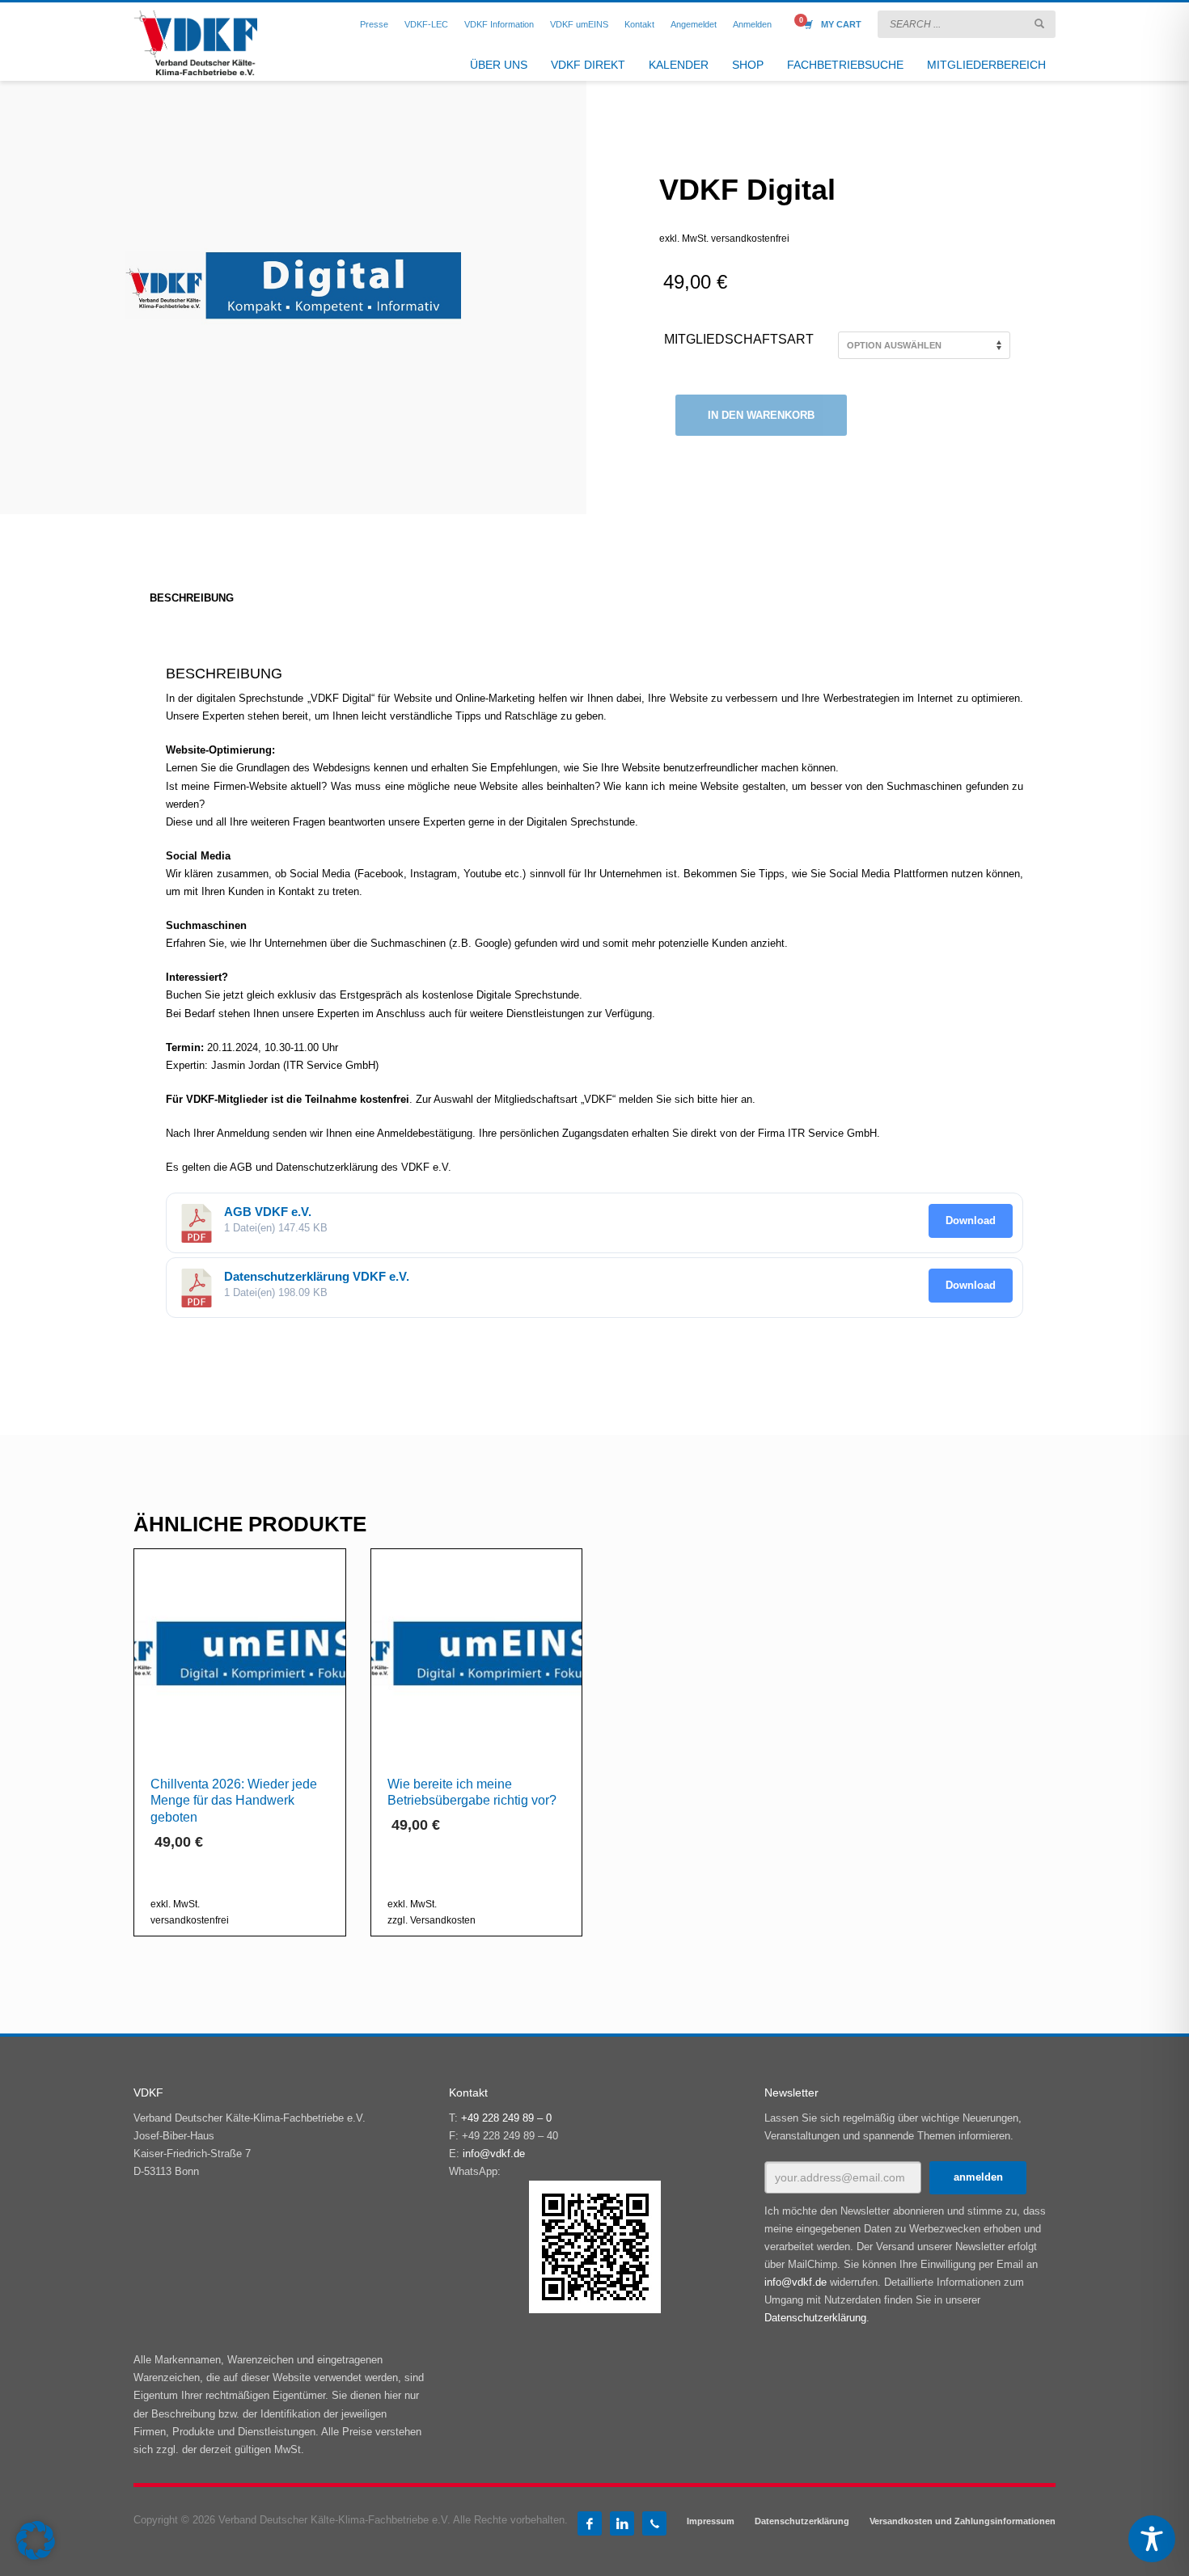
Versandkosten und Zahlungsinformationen (963, 2521)
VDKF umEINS (579, 24)
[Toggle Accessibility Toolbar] (1152, 2539)
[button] (36, 2540)
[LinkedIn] (622, 2523)
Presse (374, 24)
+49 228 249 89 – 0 (506, 2118)
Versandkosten (443, 1920)
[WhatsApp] (654, 2523)
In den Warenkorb (761, 415)
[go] (1039, 23)
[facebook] (590, 2523)
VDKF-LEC (426, 24)
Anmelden (752, 24)
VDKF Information (499, 24)
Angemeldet (694, 24)
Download (971, 1220)
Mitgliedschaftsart (739, 339)
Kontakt (639, 24)
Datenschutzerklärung (815, 2318)
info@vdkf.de (494, 2154)
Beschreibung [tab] (192, 598)
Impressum (711, 2521)
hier (729, 1099)
